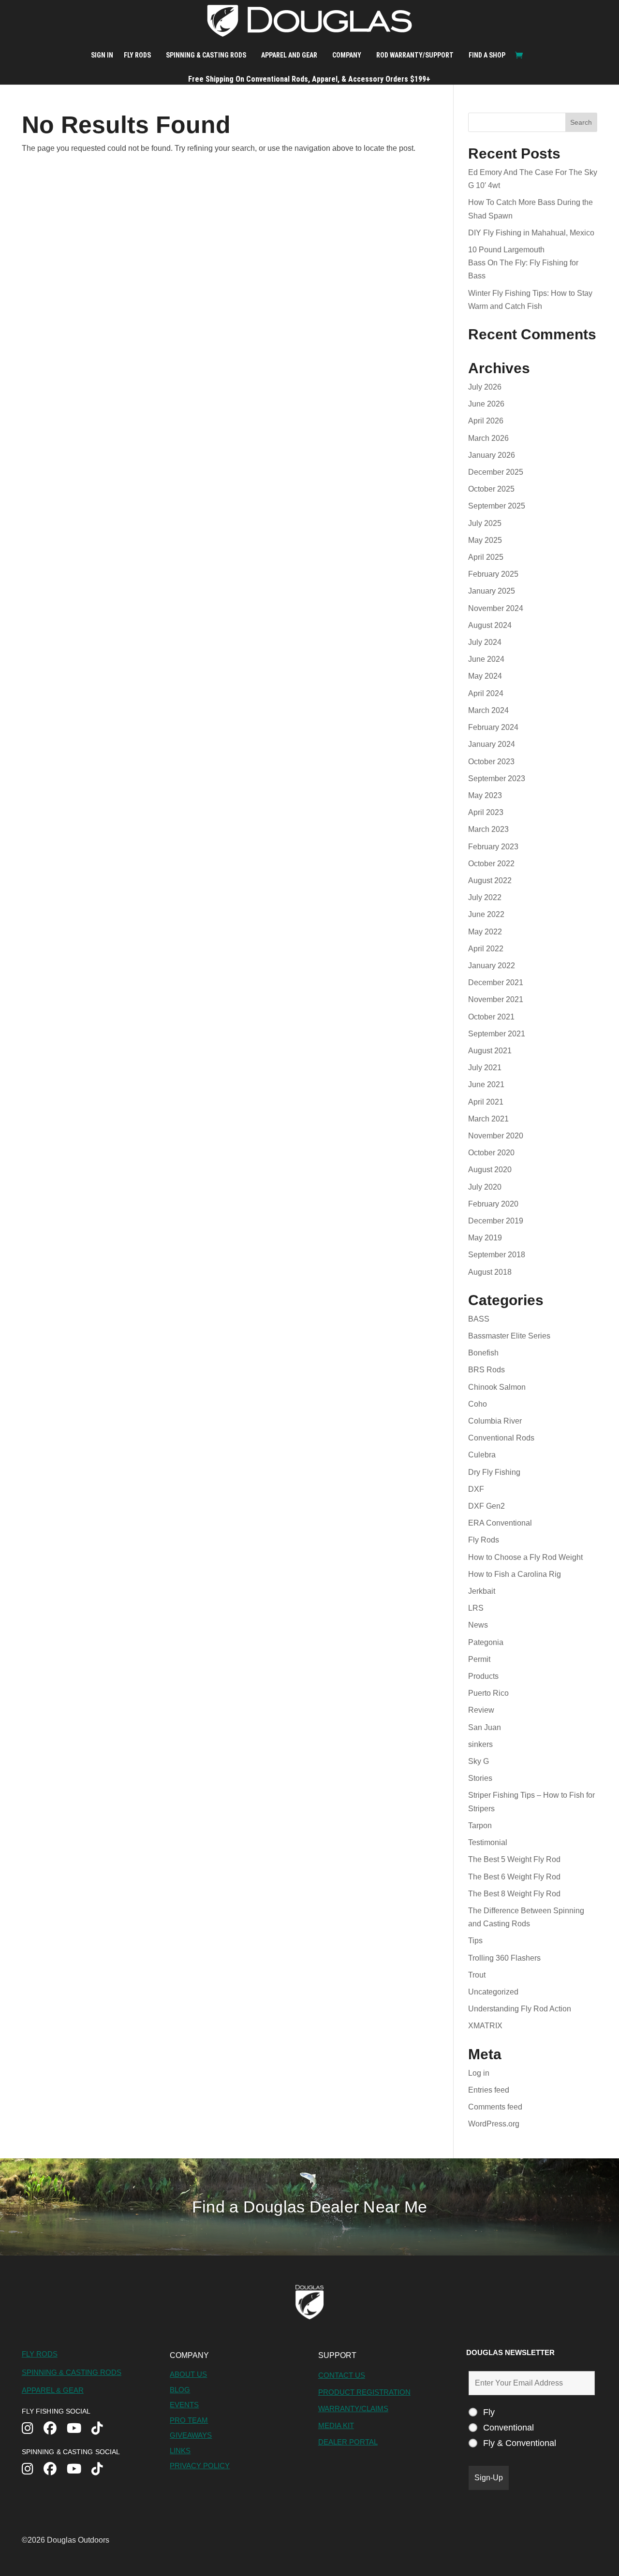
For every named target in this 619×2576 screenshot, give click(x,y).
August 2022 (490, 880)
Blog (180, 2390)
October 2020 (491, 1153)
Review (481, 1710)
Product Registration (364, 2392)
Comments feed (495, 2107)
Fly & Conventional (520, 2443)
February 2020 (493, 1204)
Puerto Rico (488, 1693)
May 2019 (485, 1238)
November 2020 (496, 1136)
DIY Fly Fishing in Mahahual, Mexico (531, 233)
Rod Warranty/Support (415, 55)
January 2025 (492, 591)
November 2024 (496, 608)
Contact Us (342, 2375)
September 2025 (497, 506)
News (478, 1625)
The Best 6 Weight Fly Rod (514, 1877)
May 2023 (485, 795)
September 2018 (497, 1255)
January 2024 (492, 744)
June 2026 (486, 404)
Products (483, 1676)
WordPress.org (494, 2124)
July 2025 (485, 523)
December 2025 (496, 472)
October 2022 (491, 864)
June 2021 (486, 1084)
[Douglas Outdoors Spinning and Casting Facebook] (55, 2470)
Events (184, 2405)
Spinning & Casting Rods (206, 55)
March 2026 (488, 438)
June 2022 (486, 914)
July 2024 (485, 642)
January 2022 (492, 966)
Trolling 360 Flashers (504, 1958)
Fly (489, 2412)
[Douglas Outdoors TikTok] (102, 2429)
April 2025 (486, 557)
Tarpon (480, 1826)
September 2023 (497, 779)
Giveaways (191, 2435)
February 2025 (493, 574)
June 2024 (486, 659)
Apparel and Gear (289, 55)
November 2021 (496, 999)
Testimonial (488, 1842)
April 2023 (486, 812)
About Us (188, 2374)
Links (180, 2451)
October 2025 (491, 489)
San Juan (485, 1727)
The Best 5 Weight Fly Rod (514, 1859)
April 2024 (486, 693)
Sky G (479, 1761)
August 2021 (490, 1051)
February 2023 (493, 847)
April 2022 (486, 949)
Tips (475, 1941)
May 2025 (485, 540)
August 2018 (490, 1272)
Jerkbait (482, 1591)
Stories (480, 1778)
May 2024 (485, 676)
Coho (478, 1404)
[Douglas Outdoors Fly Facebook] (55, 2429)
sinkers (480, 1744)
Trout (477, 1975)
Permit (479, 1659)
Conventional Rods (501, 1438)
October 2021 (491, 1017)
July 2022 (485, 897)
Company (347, 55)
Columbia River (495, 1421)
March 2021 (488, 1119)
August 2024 (490, 625)
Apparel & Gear (53, 2390)
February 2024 (493, 727)
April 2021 (486, 1102)
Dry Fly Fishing (494, 1472)
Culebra (482, 1455)
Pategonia (486, 1642)
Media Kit (336, 2425)
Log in (479, 2073)
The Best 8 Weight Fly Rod (514, 1894)
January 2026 (492, 455)
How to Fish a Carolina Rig (515, 1574)
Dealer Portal (348, 2442)
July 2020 (485, 1187)
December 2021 (496, 982)
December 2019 (496, 1221)
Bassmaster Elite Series (509, 1336)
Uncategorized (493, 1992)
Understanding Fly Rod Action (520, 2009)
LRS (476, 1608)
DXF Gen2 (486, 1506)
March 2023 (488, 829)
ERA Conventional (500, 1523)
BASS (479, 1319)
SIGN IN (102, 55)
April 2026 (486, 421)
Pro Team (189, 2420)
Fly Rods (137, 55)
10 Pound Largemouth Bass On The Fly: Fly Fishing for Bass (523, 263)
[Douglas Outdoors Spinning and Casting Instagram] (33, 2470)
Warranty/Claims (353, 2409)
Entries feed (489, 2090)
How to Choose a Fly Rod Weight (525, 1557)
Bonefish (483, 1353)
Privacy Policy (200, 2466)
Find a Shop (487, 55)
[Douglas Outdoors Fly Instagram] (33, 2429)
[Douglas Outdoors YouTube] (79, 2429)
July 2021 (485, 1068)
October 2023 (491, 762)
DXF (476, 1489)
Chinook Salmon (497, 1387)
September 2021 (497, 1034)
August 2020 (490, 1170)
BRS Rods (486, 1370)
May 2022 (485, 932)
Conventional (508, 2428)
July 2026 (485, 387)
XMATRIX (485, 2026)
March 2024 (488, 710)
